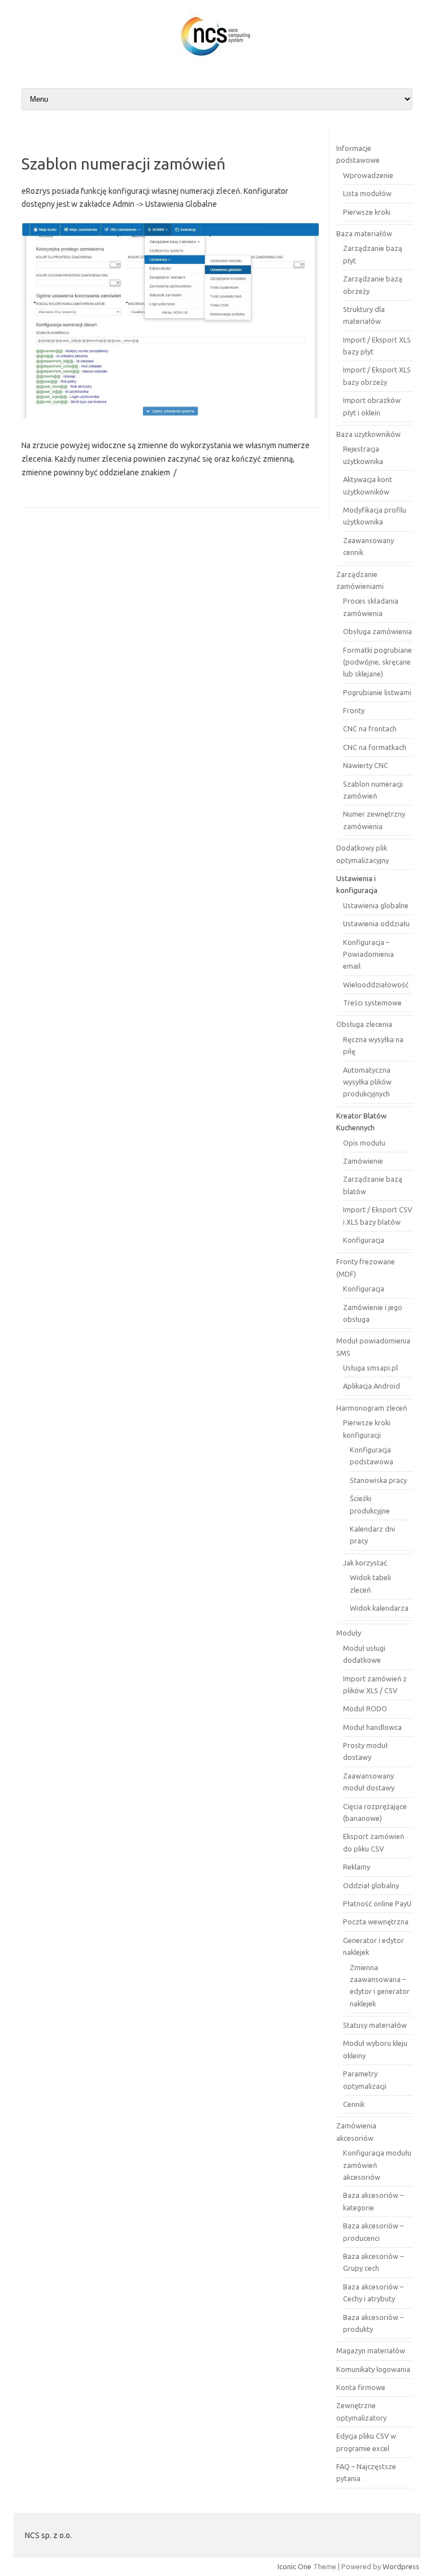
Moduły (349, 1633)
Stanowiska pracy (378, 1480)
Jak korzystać (365, 1563)
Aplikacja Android (372, 1386)
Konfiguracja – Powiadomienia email (368, 954)
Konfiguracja (364, 1240)
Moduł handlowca (372, 1727)
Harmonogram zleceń (372, 1408)
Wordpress (401, 2566)
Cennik (354, 2104)
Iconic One (294, 2566)
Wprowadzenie (368, 175)
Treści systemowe (372, 1003)
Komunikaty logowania (373, 2369)
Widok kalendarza (379, 1608)
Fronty (354, 710)
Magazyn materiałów (371, 2351)
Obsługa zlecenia (364, 1024)
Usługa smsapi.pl (370, 1368)
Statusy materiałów (375, 2025)
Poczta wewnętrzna (376, 1922)
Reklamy (357, 1867)
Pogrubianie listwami (377, 692)
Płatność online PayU (377, 1903)
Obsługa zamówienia (377, 631)
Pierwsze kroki (367, 212)
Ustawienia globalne (376, 905)
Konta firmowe (361, 2387)
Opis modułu (364, 1143)
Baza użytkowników (368, 434)
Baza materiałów (364, 233)
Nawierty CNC (366, 765)
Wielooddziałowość (376, 985)
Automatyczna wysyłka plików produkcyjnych (367, 1082)
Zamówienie (363, 1161)
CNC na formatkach (375, 747)
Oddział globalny (371, 1885)
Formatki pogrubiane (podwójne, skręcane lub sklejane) (377, 662)
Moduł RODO (365, 1708)
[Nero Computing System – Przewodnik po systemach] (217, 59)
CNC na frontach (370, 728)
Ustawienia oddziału (376, 923)
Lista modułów (367, 193)
